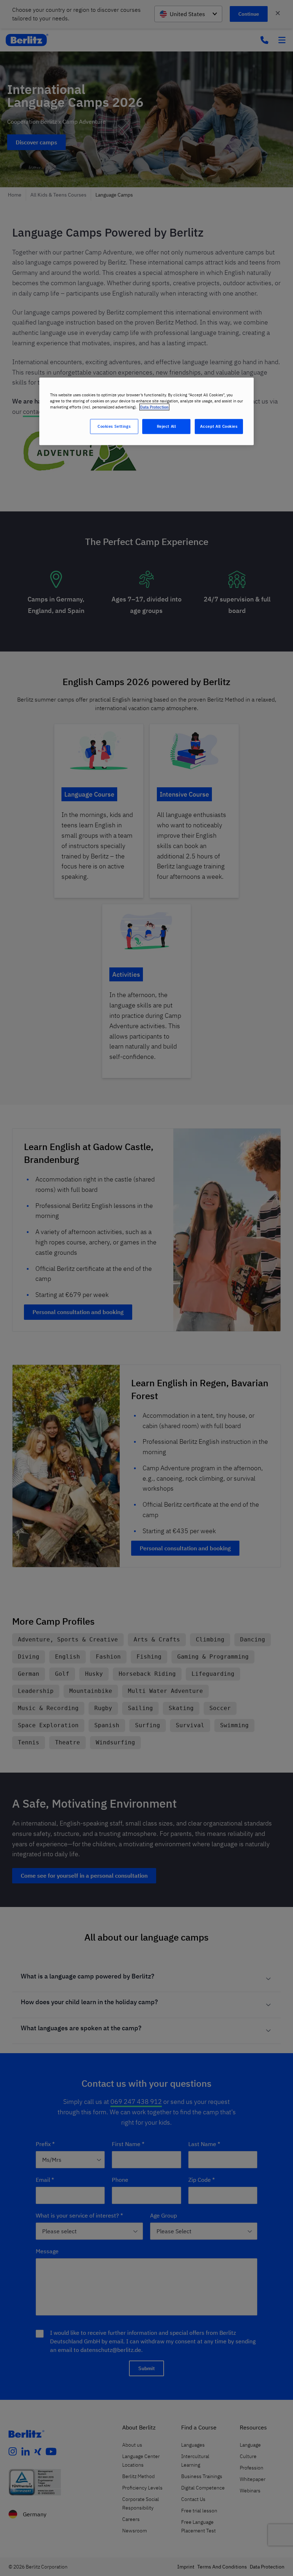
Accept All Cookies (219, 427)
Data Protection (154, 407)
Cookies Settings (114, 427)
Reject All (167, 427)
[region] (146, 412)
